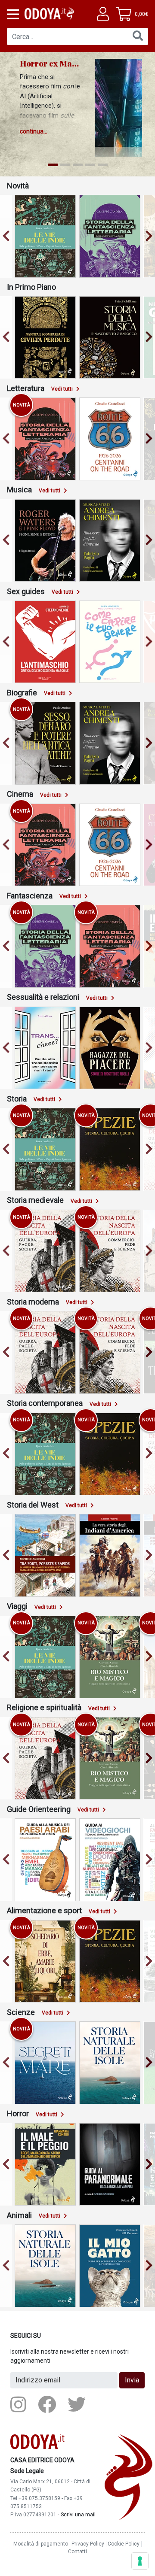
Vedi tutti (62, 389)
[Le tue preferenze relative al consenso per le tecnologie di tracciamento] (140, 2561)
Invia (132, 2380)
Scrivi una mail (78, 2514)
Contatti (77, 2552)
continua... (34, 131)
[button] (12, 14)
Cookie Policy (124, 2544)
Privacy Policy (88, 2544)
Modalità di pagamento (41, 2544)
